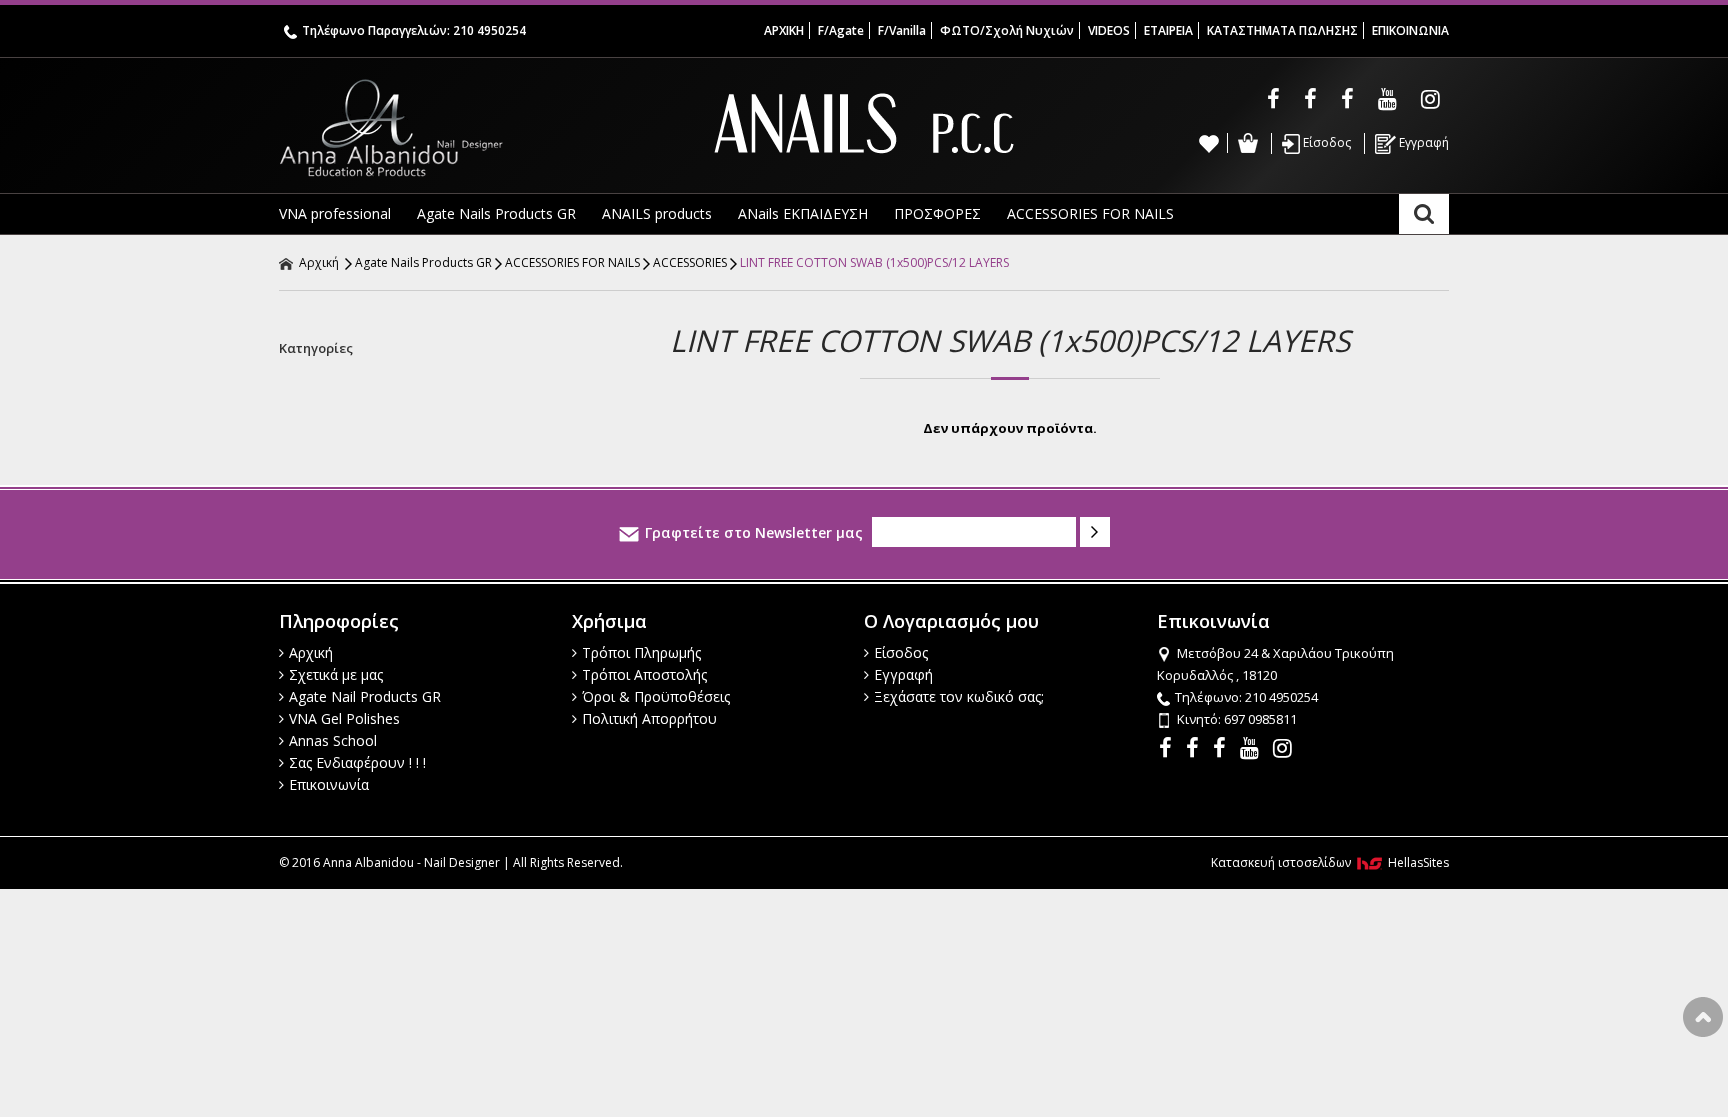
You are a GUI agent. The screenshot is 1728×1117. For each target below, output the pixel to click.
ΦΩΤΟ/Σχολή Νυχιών (1007, 30)
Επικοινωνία (329, 784)
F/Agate (841, 30)
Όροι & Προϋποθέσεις (656, 696)
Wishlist (1209, 143)
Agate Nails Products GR (496, 213)
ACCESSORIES (690, 262)
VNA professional (335, 213)
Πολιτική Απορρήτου (649, 718)
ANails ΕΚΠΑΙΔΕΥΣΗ (803, 213)
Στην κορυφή (1703, 1017)
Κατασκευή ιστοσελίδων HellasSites (1330, 862)
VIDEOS (1109, 30)
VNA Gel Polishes (344, 718)
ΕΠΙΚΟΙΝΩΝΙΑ (1410, 30)
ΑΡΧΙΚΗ (784, 30)
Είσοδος (1325, 142)
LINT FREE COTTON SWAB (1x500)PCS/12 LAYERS (874, 262)
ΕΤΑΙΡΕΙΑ (1168, 30)
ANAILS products (657, 213)
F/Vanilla (902, 30)
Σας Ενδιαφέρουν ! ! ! (357, 762)
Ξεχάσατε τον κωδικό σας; (959, 696)
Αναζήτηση (1424, 214)
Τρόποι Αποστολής (644, 674)
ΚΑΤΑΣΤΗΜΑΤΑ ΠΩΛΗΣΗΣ (1282, 30)
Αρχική (317, 262)
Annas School (333, 740)
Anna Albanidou (474, 128)
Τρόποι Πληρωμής (641, 652)
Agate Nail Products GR (365, 696)
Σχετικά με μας (336, 674)
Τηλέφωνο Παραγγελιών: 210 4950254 (414, 30)
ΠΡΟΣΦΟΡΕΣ (937, 213)
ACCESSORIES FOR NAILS (1090, 213)
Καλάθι (1247, 143)
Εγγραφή (1422, 142)
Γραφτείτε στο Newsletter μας (754, 532)
